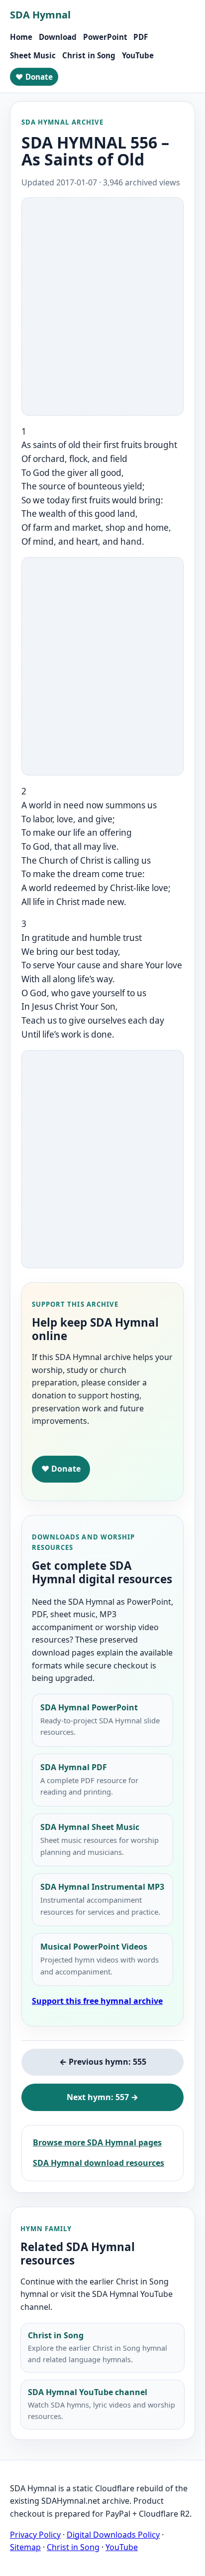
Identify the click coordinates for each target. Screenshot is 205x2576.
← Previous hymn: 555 (103, 2062)
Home (21, 37)
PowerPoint (105, 37)
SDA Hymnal (40, 15)
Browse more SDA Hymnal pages (97, 2142)
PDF (141, 37)
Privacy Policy (35, 2535)
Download (58, 37)
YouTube (138, 55)
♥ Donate (34, 77)
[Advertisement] (102, 306)
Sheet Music (33, 55)
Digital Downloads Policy (113, 2535)
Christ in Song (89, 55)
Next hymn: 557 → (102, 2097)
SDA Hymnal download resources (99, 2163)
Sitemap (25, 2547)
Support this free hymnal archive (97, 2001)
